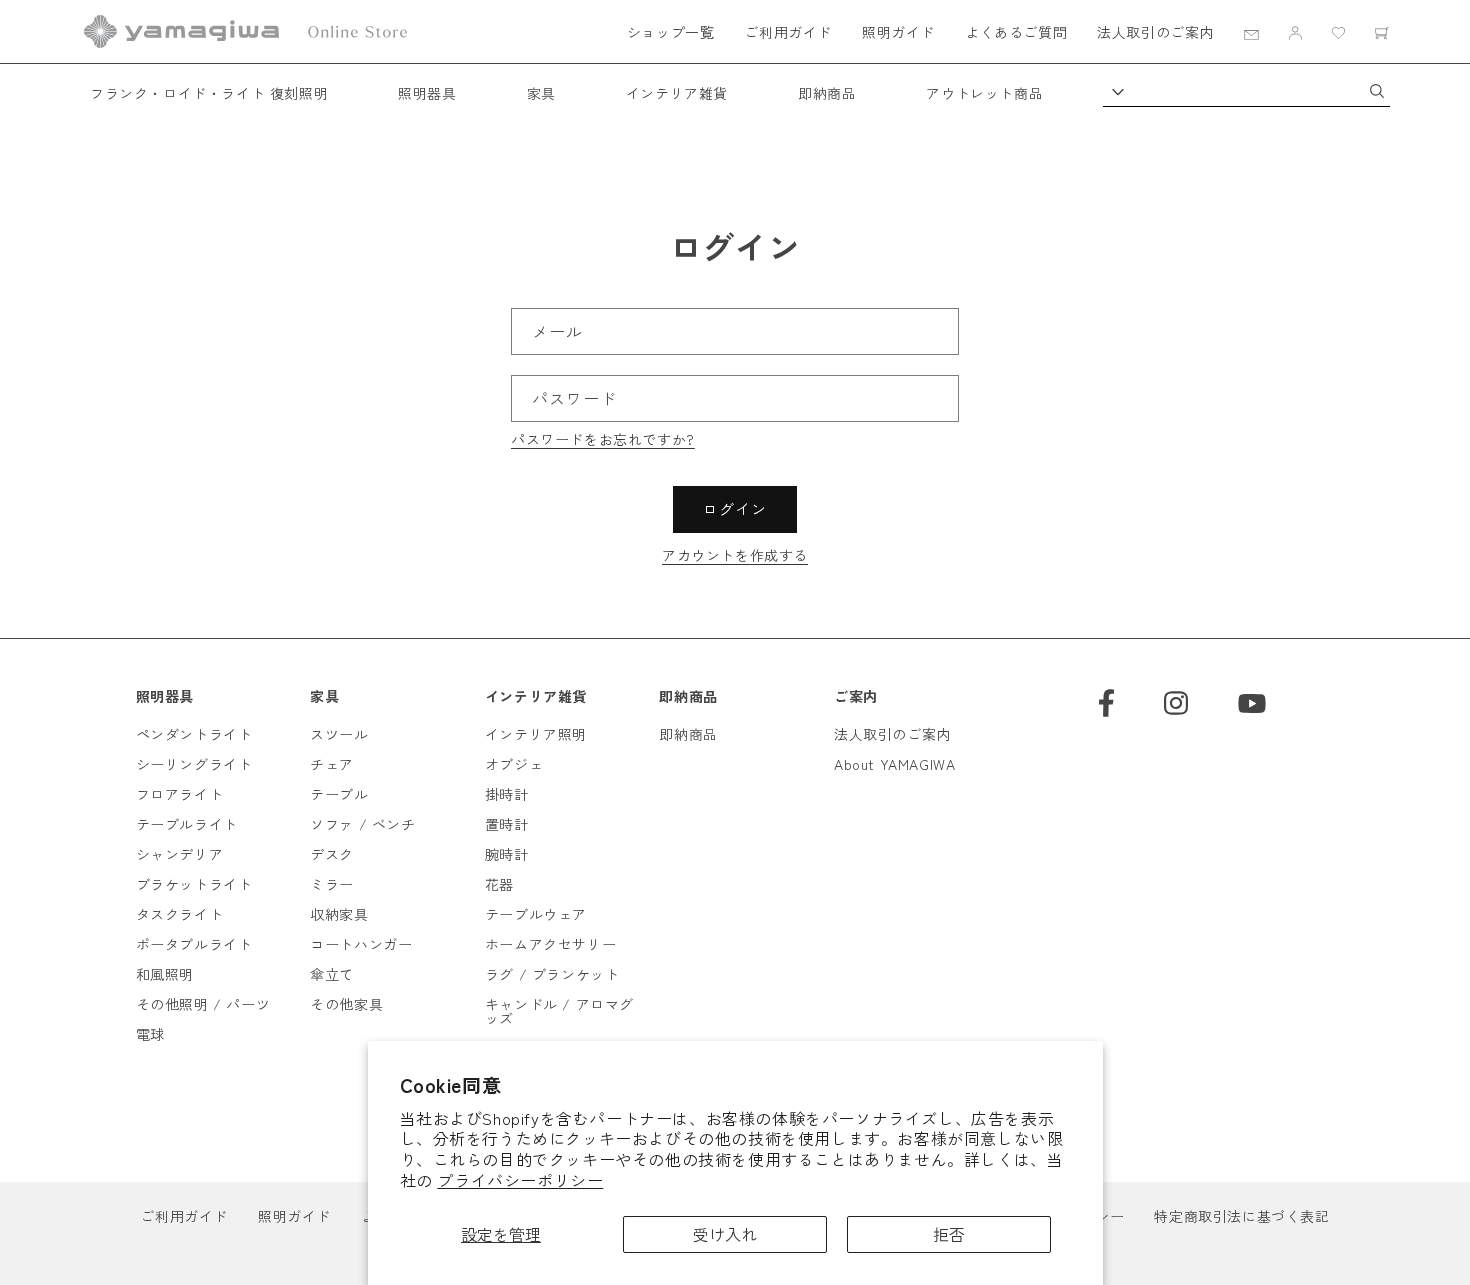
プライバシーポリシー (520, 1180)
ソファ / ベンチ (362, 824)
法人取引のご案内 (1155, 32)
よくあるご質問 (1016, 32)
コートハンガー (361, 944)
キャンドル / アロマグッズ (559, 1011)
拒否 (949, 1234)
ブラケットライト (194, 884)
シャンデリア (180, 854)
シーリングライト (194, 764)
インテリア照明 (536, 734)
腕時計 (507, 854)
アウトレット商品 (984, 93)
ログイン (735, 508)
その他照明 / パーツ (203, 1004)
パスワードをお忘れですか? (603, 439)
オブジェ (514, 764)
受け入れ (725, 1234)
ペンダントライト (194, 734)
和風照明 (165, 974)
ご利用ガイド (788, 32)
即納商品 (827, 93)
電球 (150, 1034)
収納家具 (339, 914)
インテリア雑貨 (677, 93)
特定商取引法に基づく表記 (1241, 1216)
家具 (541, 93)
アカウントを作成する (735, 555)
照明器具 (427, 93)
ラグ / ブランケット (552, 974)
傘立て (332, 974)
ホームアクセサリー (550, 944)
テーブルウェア (536, 914)
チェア (332, 764)
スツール (339, 734)
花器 (499, 884)
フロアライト (180, 794)
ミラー (332, 884)
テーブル (339, 794)
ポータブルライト (194, 944)
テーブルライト (187, 824)
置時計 (507, 824)
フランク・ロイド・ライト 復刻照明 (209, 93)
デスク (332, 854)
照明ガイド (898, 32)
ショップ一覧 (671, 32)
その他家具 (346, 1004)
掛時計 (507, 794)
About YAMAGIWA (894, 764)
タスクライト (180, 914)
